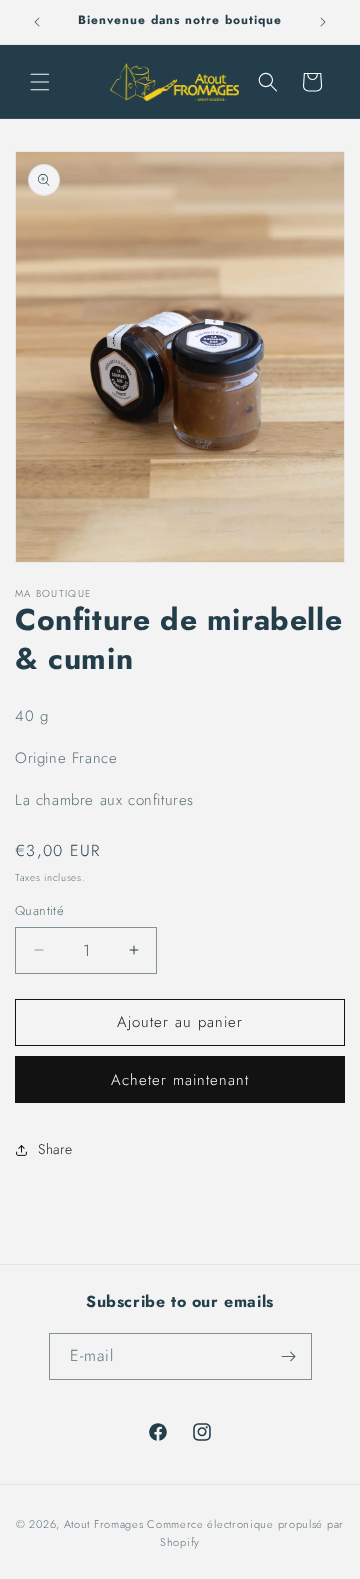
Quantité (39, 910)
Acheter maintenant (180, 1080)
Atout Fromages (104, 1524)
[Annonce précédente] (37, 22)
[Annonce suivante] (323, 22)
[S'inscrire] (289, 1356)
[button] (40, 82)
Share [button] (55, 1149)
